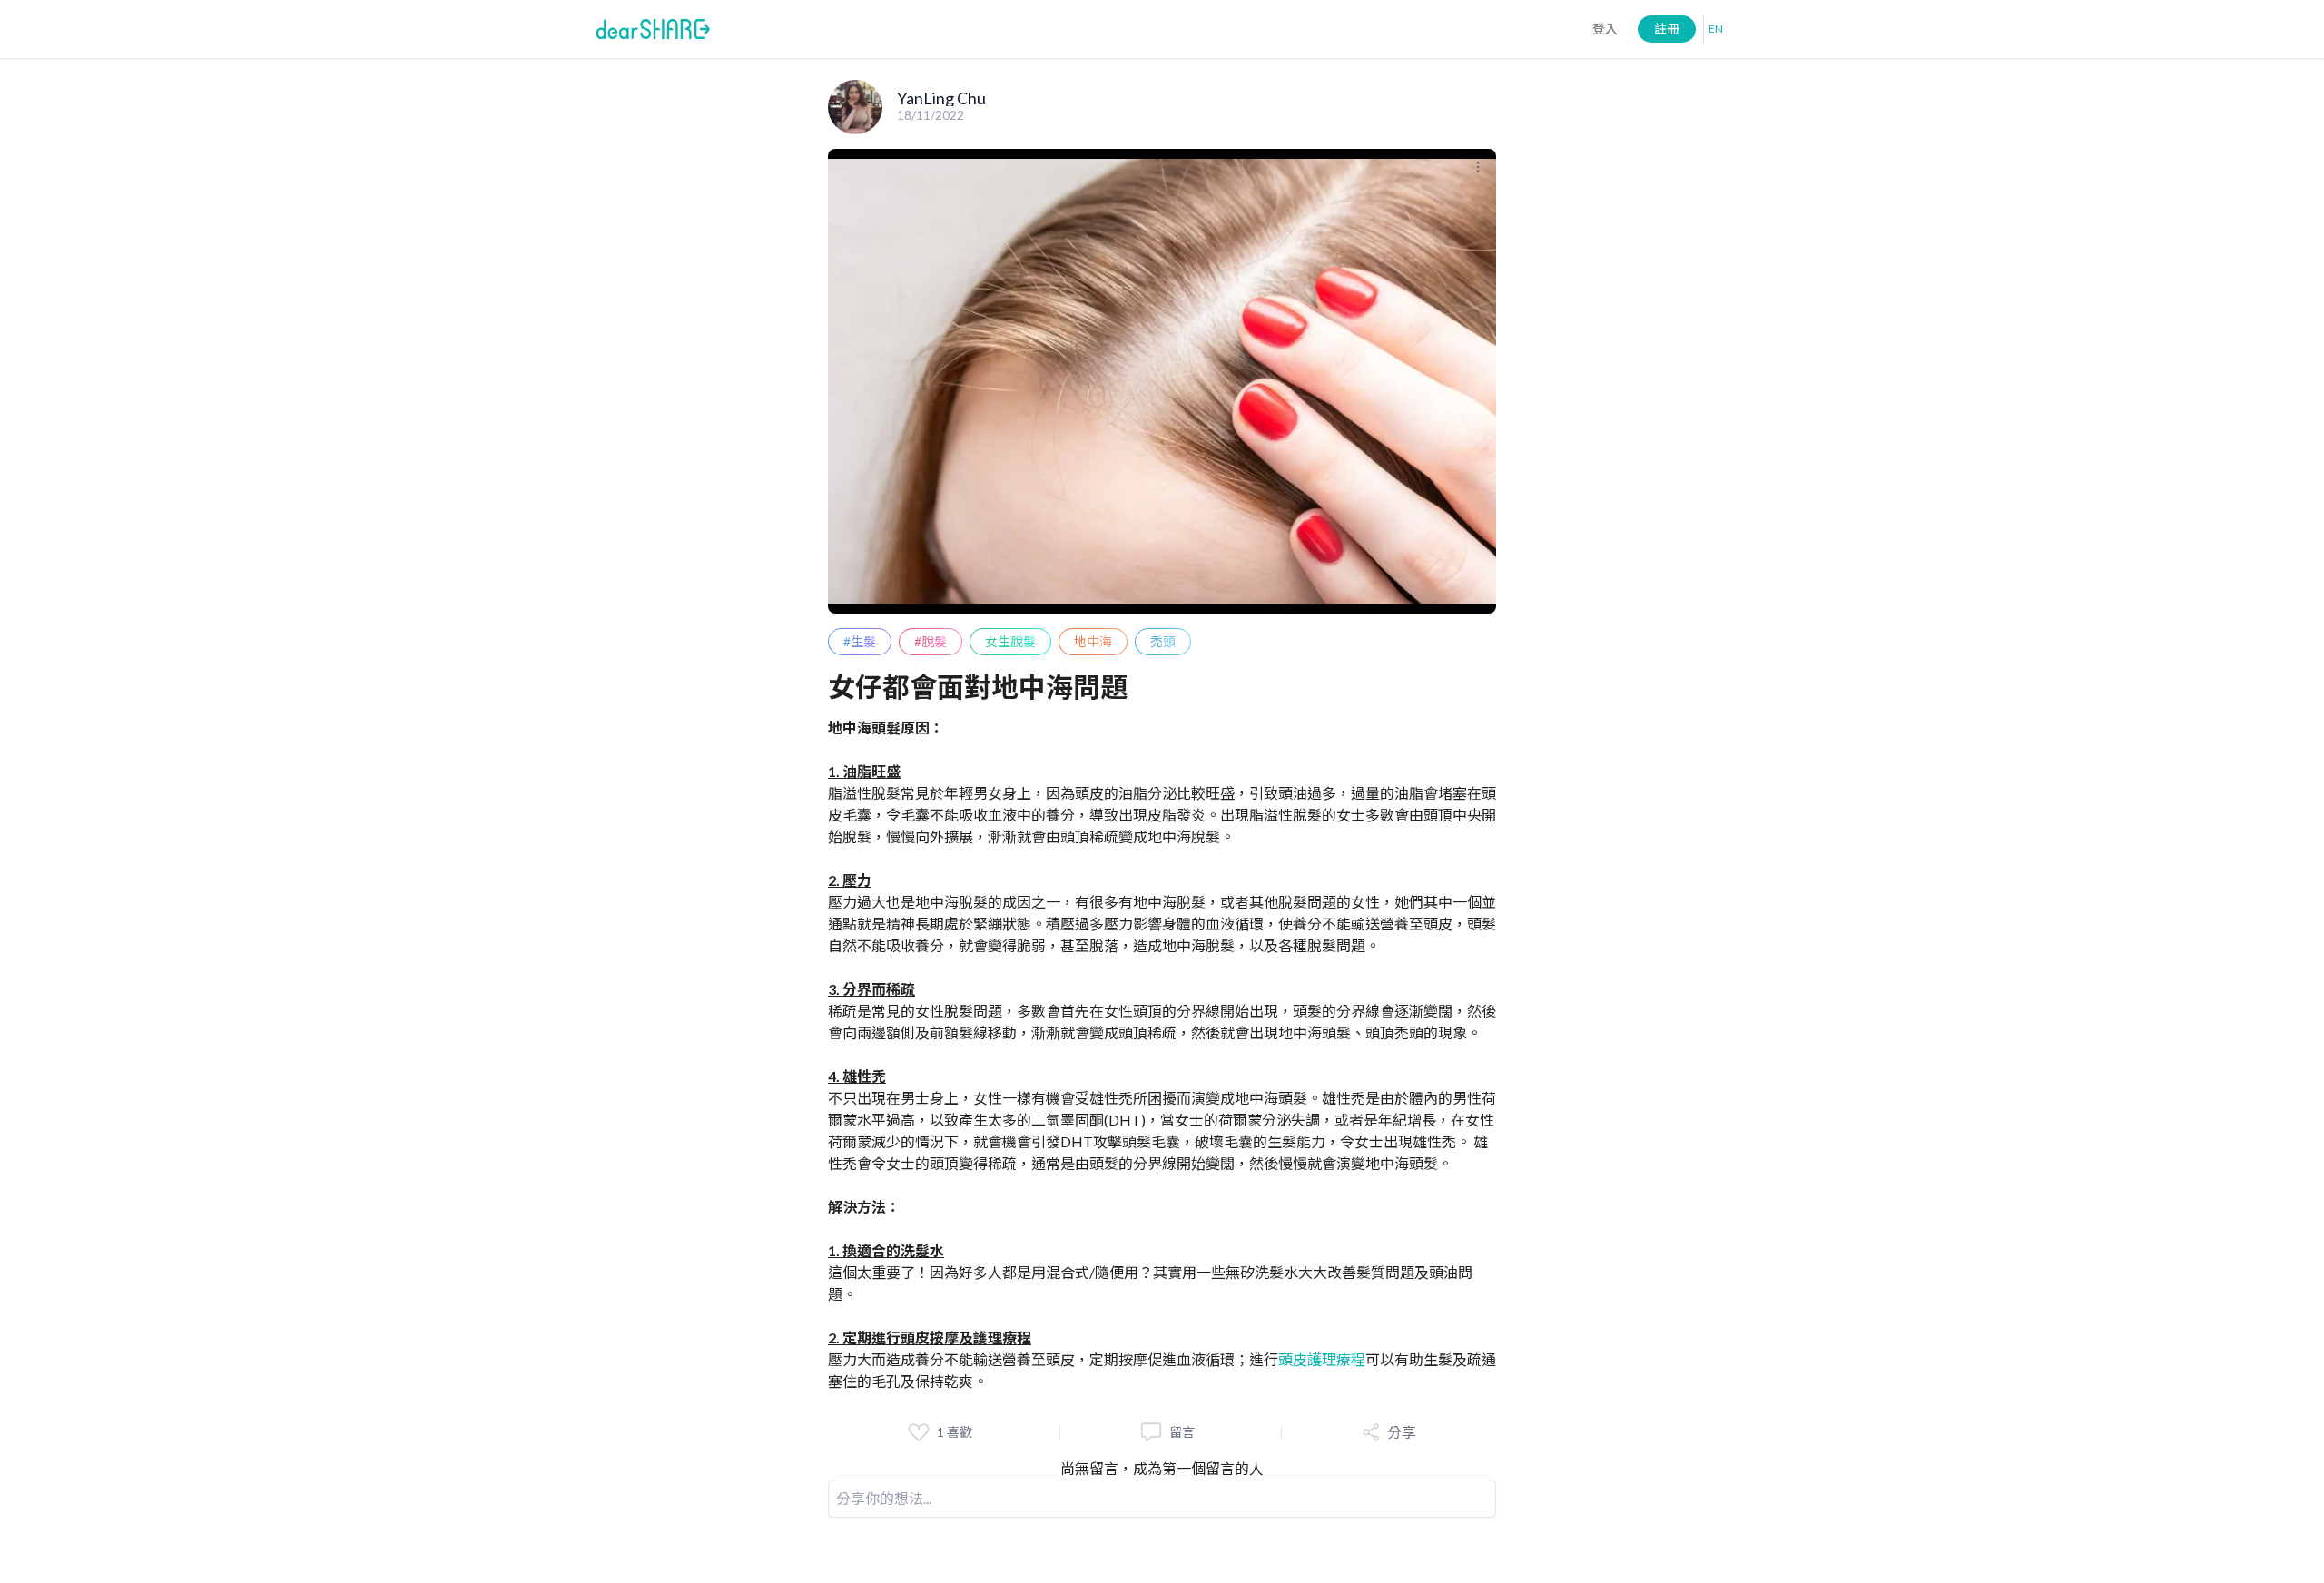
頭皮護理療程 (1322, 1359)
